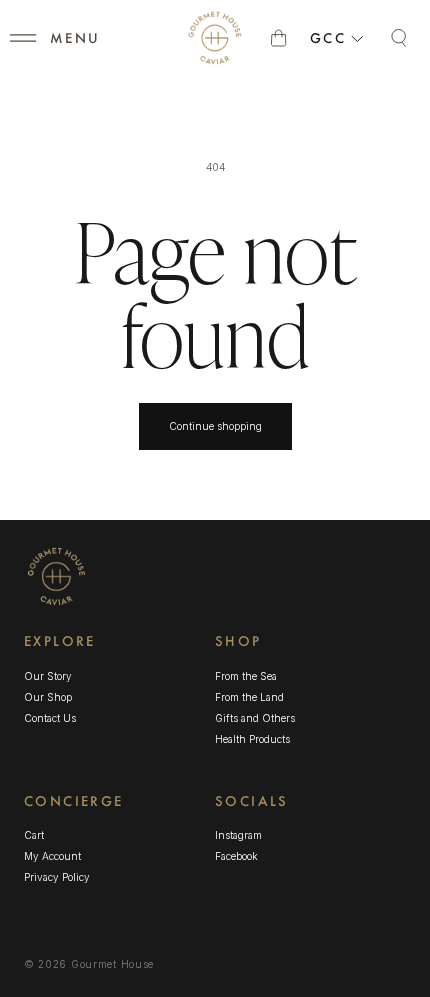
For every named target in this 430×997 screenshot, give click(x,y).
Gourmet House (112, 964)
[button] (23, 38)
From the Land (249, 697)
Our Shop (48, 697)
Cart (34, 835)
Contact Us (50, 718)
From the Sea (246, 676)
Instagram (238, 836)
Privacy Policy (57, 877)
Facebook (236, 857)
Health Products (252, 739)
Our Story (48, 676)
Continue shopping (215, 426)
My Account (52, 856)
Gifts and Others (255, 718)
